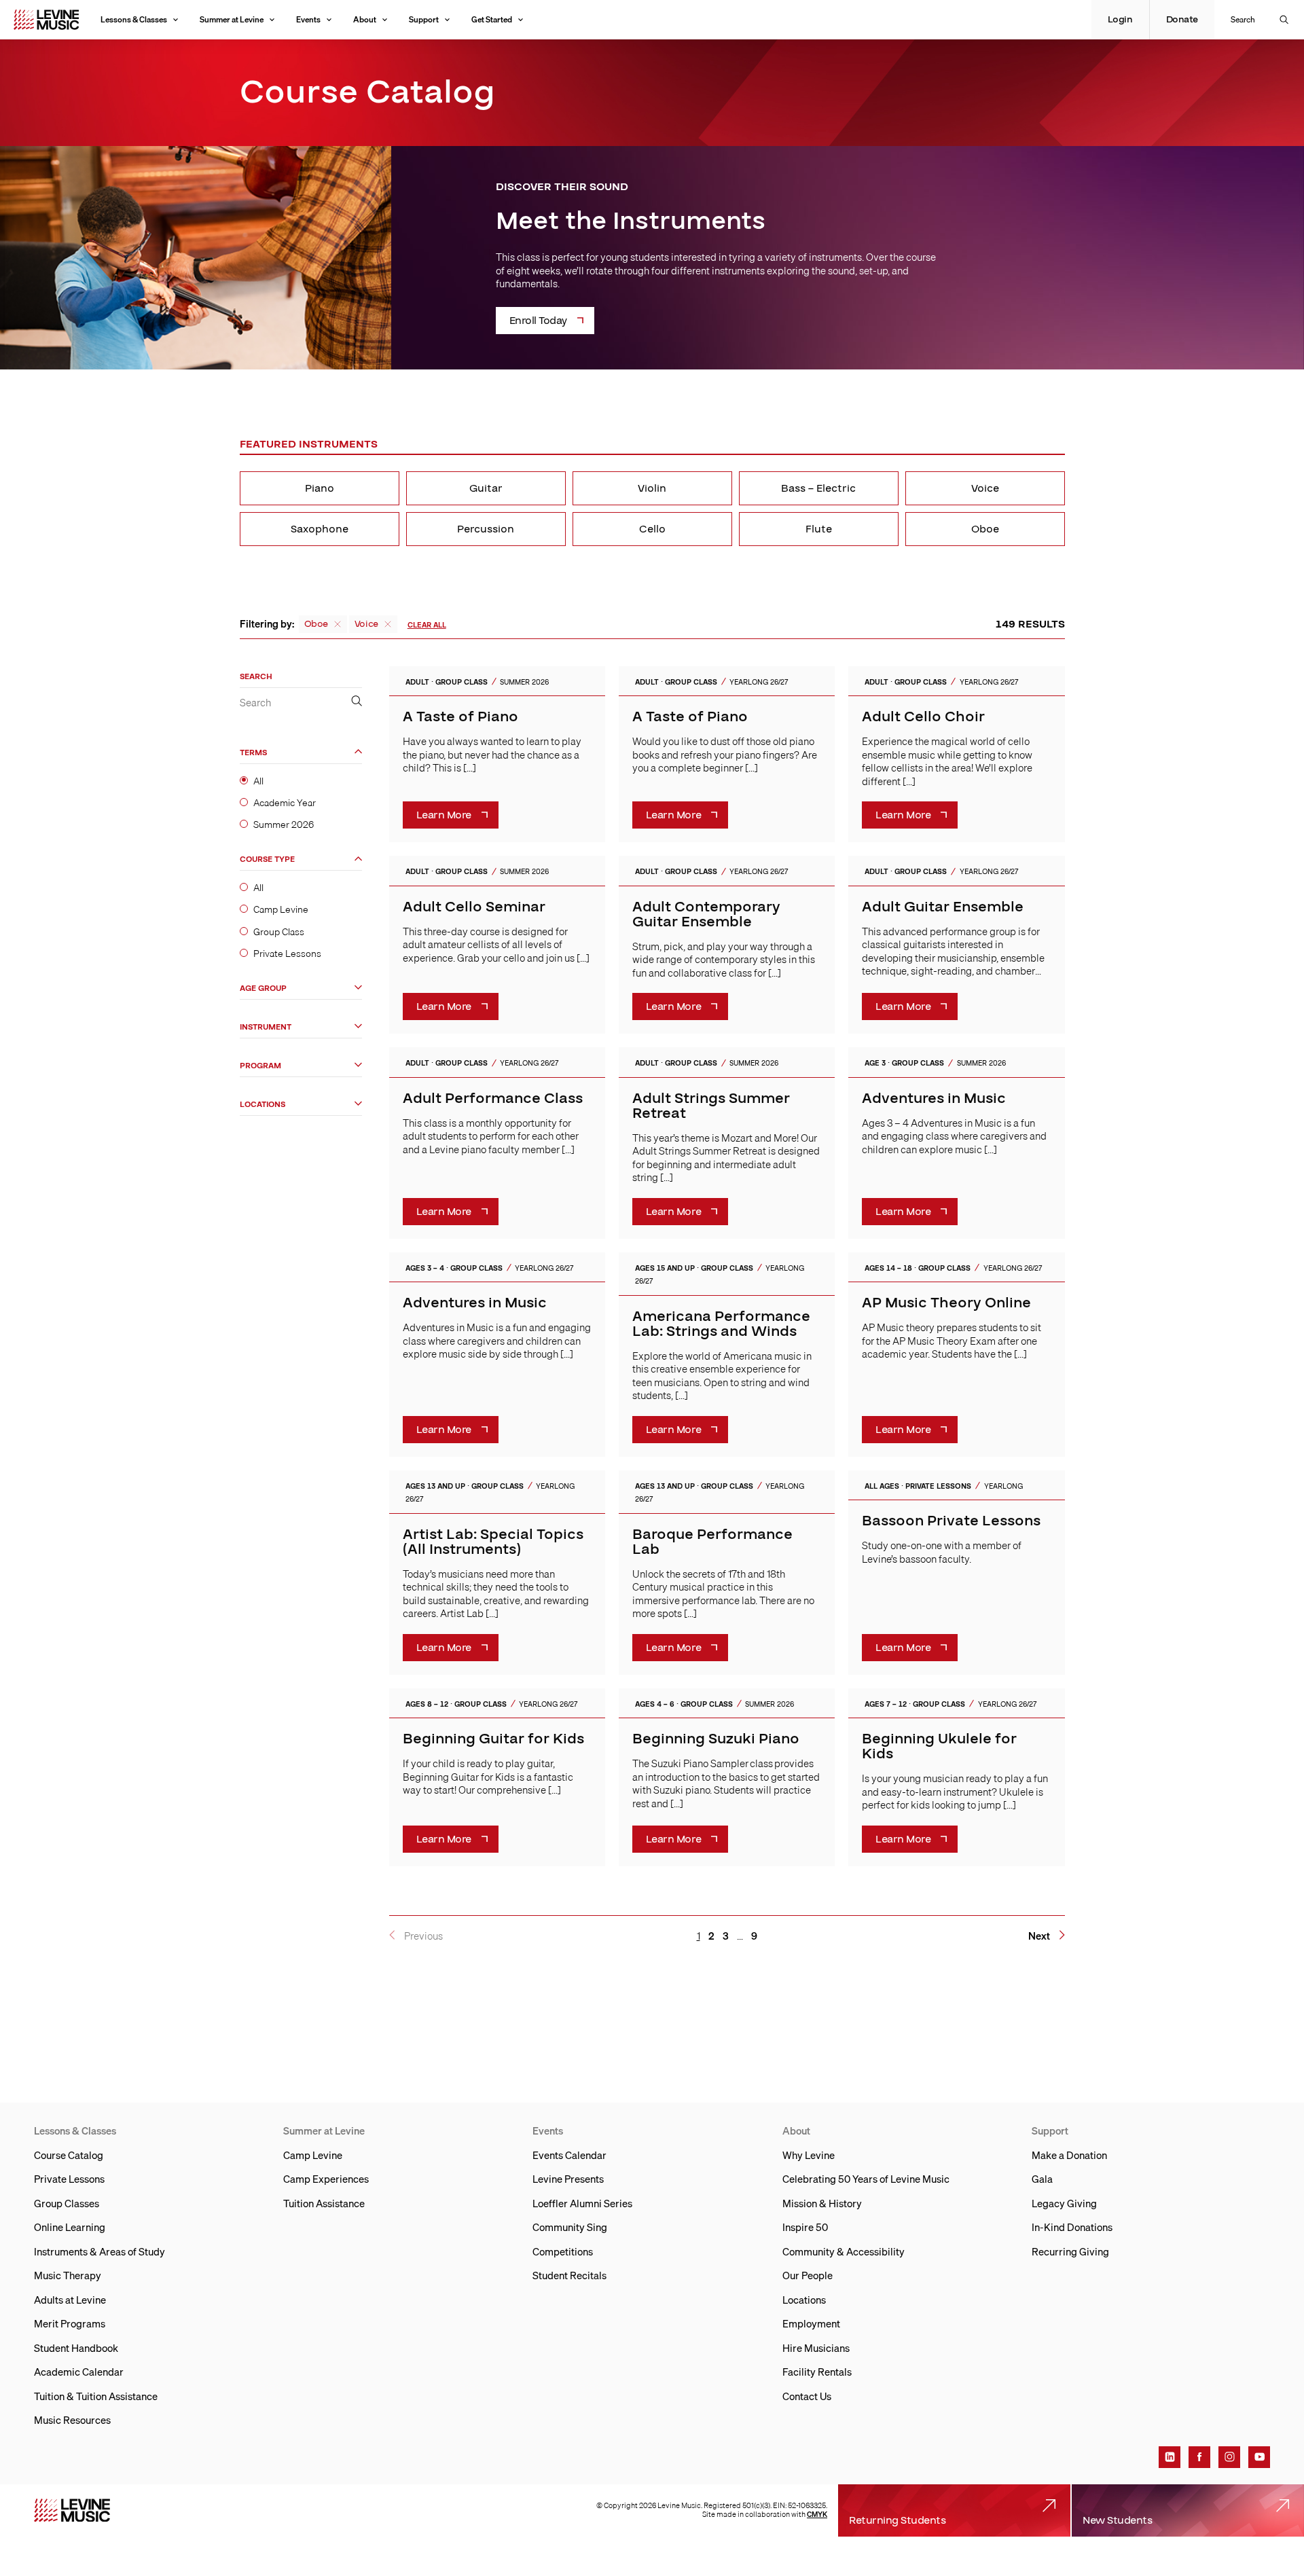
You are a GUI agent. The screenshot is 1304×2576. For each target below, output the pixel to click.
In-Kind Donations (1072, 2227)
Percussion (486, 529)
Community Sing (570, 2227)
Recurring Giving (1070, 2251)
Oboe (985, 529)
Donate (1182, 20)
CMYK (817, 2514)
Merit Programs (70, 2323)
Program (260, 1065)
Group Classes (67, 2203)
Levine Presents (568, 2179)
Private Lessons (287, 953)
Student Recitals (569, 2275)
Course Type (267, 859)
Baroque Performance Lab (712, 1542)
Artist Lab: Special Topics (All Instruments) (493, 1542)
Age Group (263, 988)
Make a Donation (1069, 2155)
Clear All (427, 625)
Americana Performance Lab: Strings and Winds (721, 1324)
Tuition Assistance (324, 2203)
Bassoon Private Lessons (951, 1521)
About (365, 19)
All (258, 780)
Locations (262, 1104)
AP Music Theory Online (946, 1303)
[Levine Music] (72, 2510)
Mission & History (822, 2203)
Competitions (563, 2251)
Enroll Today (538, 321)
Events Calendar (569, 2155)
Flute (819, 529)
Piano (320, 488)
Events (308, 19)
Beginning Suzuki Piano (716, 1739)
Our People (808, 2275)
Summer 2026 (284, 824)
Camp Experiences (326, 2179)
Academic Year (285, 802)
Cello (652, 529)
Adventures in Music (934, 1099)
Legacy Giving (1064, 2203)
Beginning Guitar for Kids (493, 1739)
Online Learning (70, 2227)
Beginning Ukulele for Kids (939, 1746)
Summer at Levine (232, 19)
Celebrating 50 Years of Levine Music (866, 2179)
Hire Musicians (816, 2348)
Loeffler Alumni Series (582, 2203)
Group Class (279, 931)
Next (1039, 1936)
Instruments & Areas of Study (99, 2251)
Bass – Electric (818, 488)
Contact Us (807, 2396)
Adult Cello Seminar (474, 907)
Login (1120, 20)
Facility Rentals (817, 2372)
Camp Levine (281, 909)
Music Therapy (68, 2275)
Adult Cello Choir (923, 717)
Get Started (492, 19)
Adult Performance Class (493, 1099)
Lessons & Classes (134, 19)
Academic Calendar (79, 2372)
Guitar (486, 488)
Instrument (266, 1027)
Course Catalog (69, 2155)
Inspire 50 (805, 2227)
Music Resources (72, 2420)
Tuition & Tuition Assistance (96, 2396)
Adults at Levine (70, 2300)
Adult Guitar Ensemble (943, 907)
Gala (1042, 2179)
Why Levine (809, 2155)
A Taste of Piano (460, 717)
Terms (253, 752)
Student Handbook (76, 2348)
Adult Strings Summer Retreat (711, 1106)
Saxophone (320, 529)
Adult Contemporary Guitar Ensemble (706, 914)
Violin (652, 488)
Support (424, 19)
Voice (985, 488)
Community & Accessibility (844, 2251)
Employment (811, 2323)
